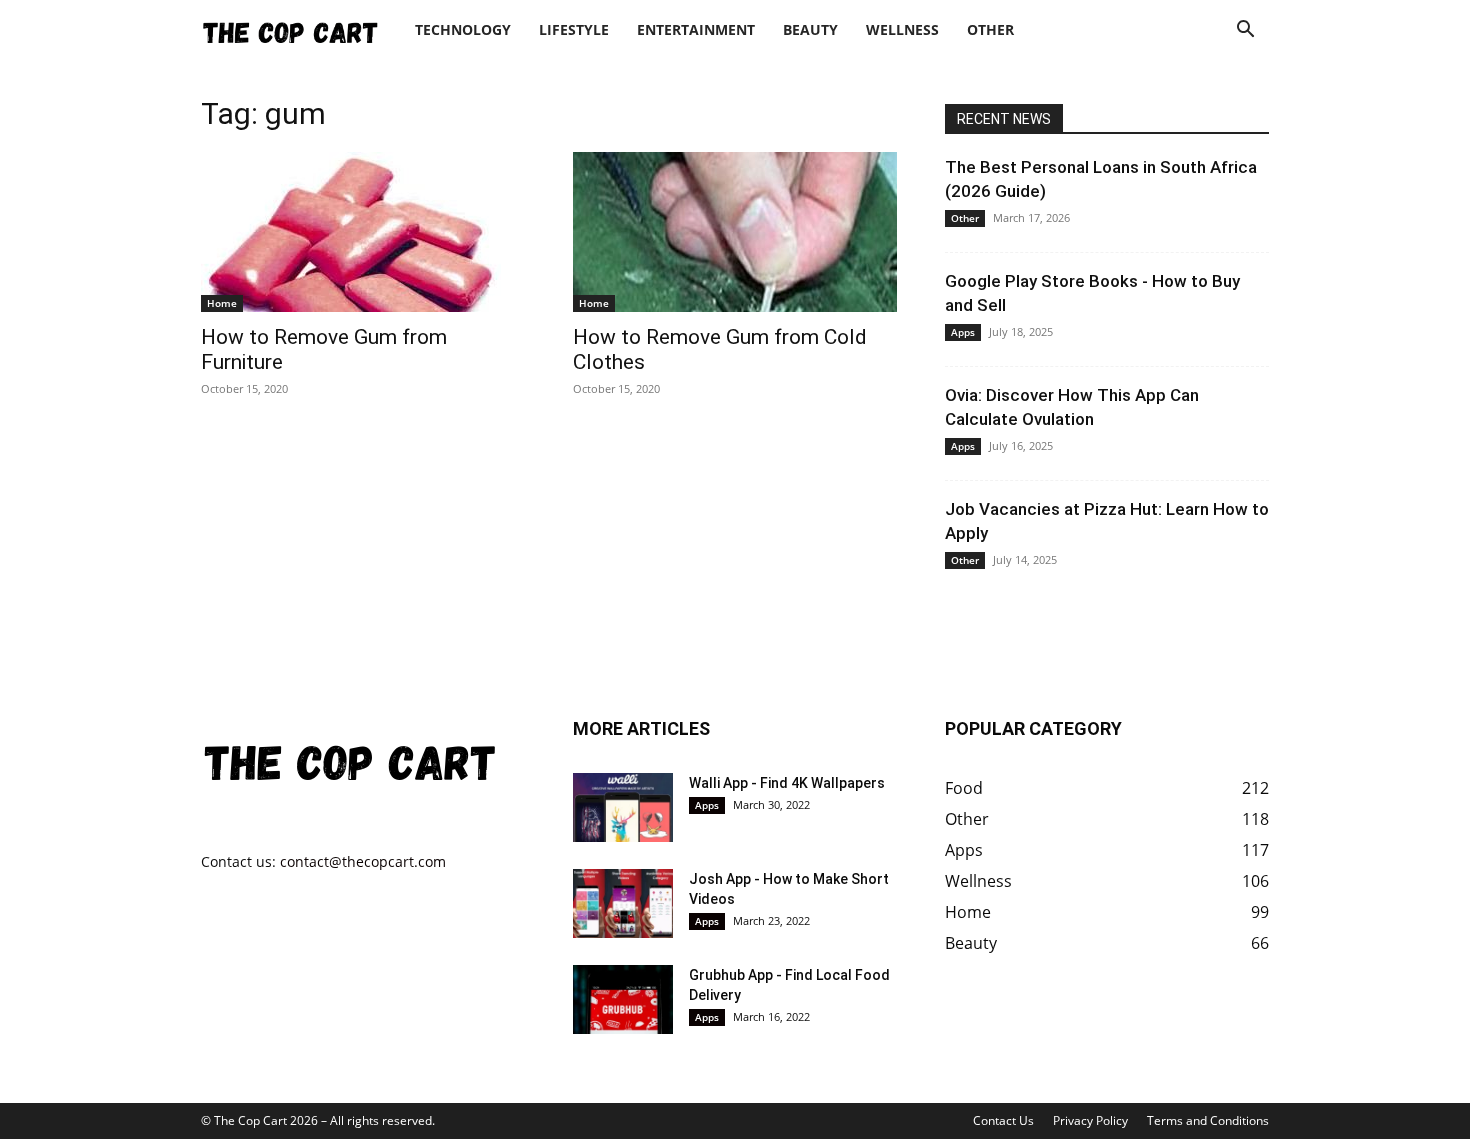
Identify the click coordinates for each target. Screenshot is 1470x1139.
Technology (463, 29)
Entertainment (696, 29)
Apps (963, 332)
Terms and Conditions (1208, 1120)
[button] (1245, 31)
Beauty (810, 29)
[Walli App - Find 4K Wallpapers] (623, 807)
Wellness (902, 29)
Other (990, 29)
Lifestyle (574, 29)
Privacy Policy (1090, 1120)
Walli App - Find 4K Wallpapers (787, 783)
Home (222, 303)
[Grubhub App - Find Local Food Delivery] (623, 999)
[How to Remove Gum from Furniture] (363, 232)
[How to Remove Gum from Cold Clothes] (735, 232)
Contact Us (1003, 1120)
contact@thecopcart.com (363, 861)
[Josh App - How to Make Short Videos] (623, 903)
